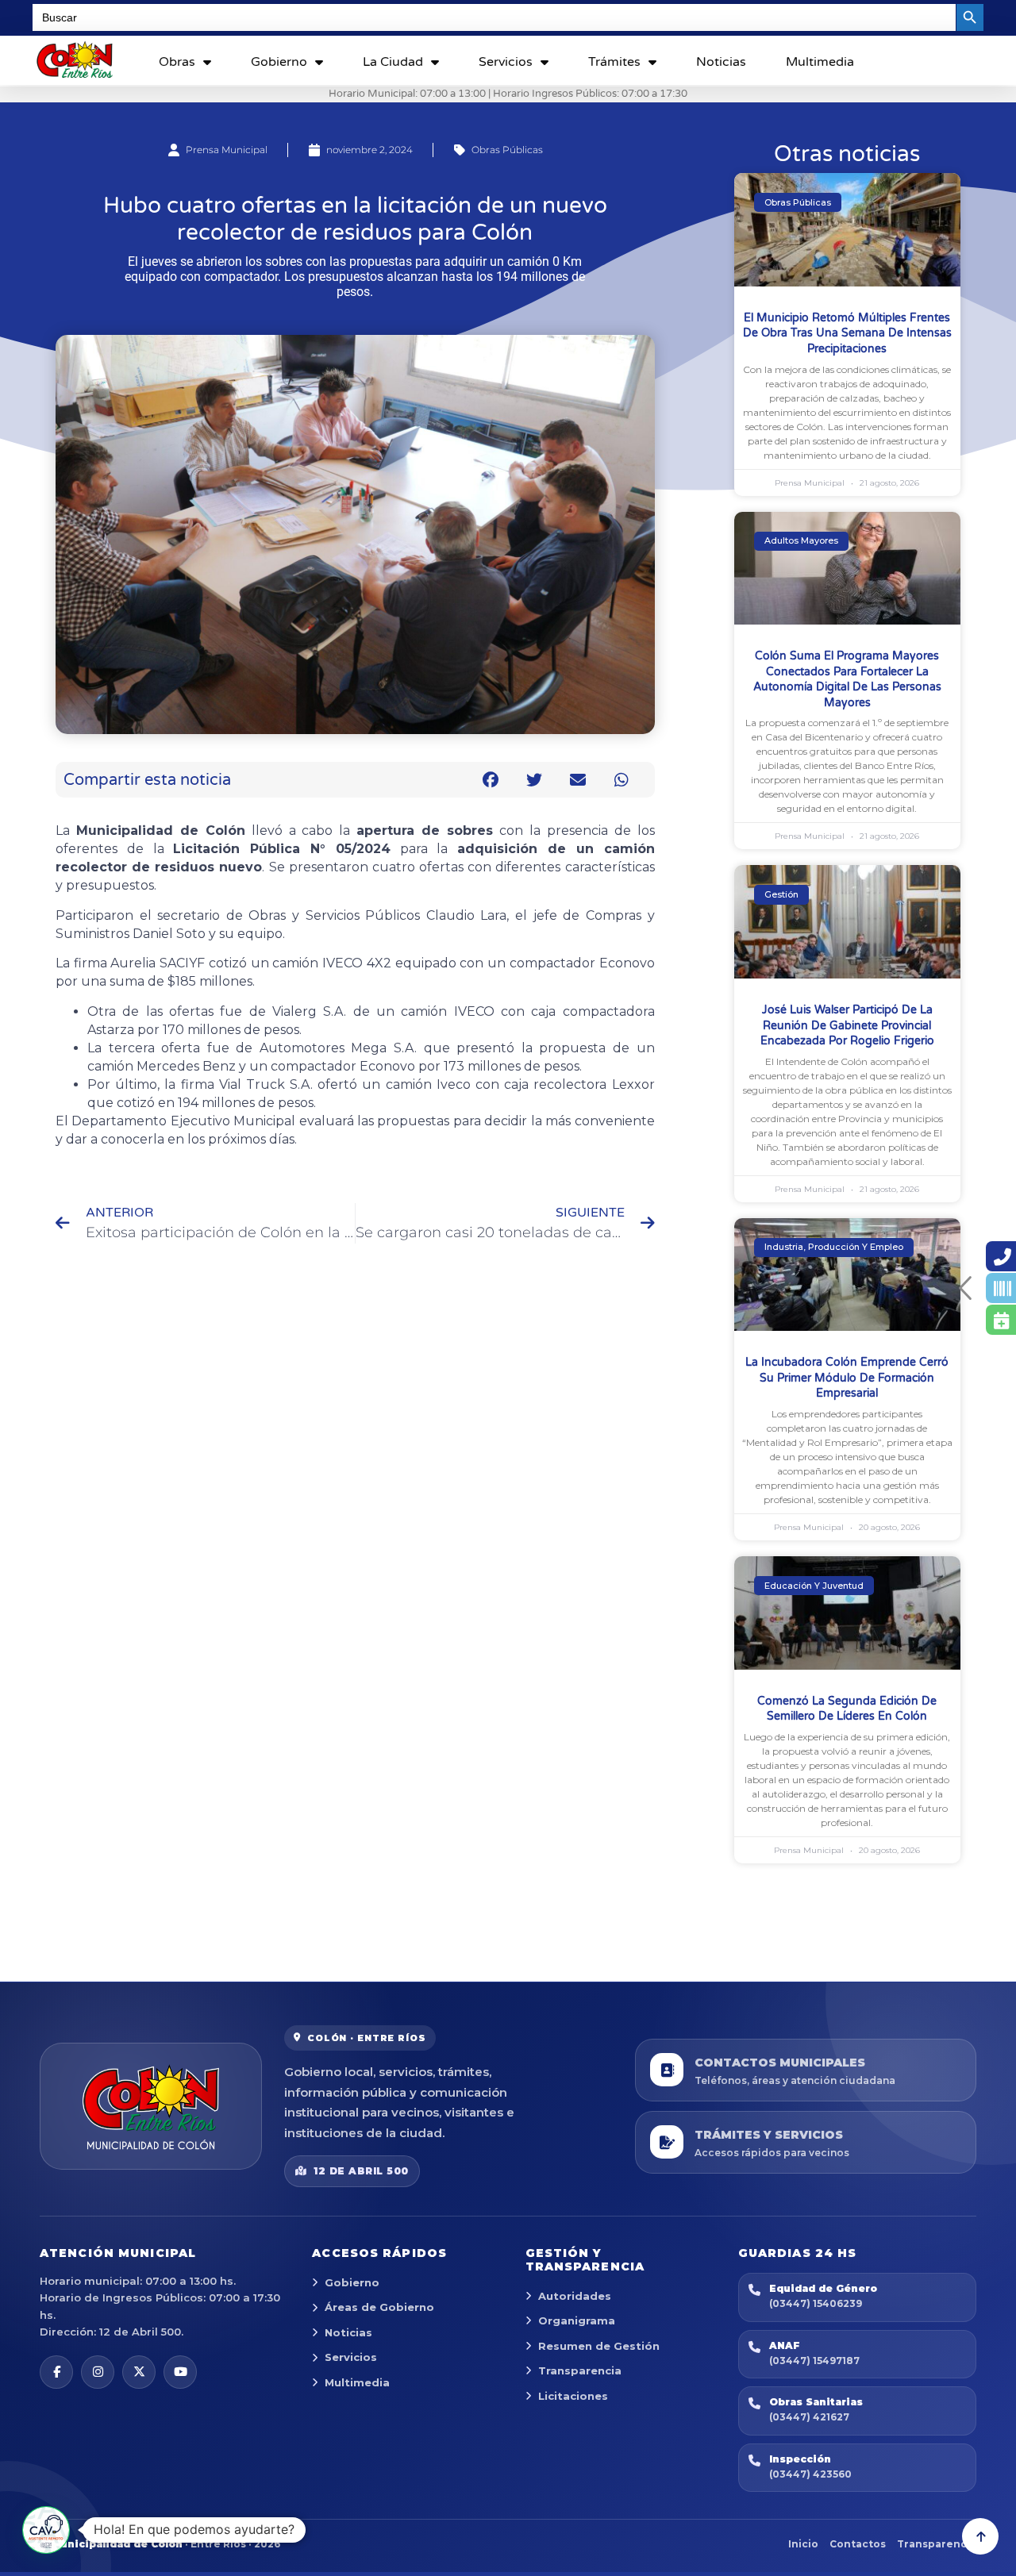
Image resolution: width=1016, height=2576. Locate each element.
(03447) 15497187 (814, 2361)
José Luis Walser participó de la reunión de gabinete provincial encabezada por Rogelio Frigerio (847, 1025)
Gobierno (279, 62)
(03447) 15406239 (816, 2303)
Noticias (721, 62)
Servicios (506, 62)
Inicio (803, 2544)
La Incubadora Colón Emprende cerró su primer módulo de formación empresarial (847, 1378)
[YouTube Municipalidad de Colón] (180, 2372)
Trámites (614, 62)
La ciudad (393, 62)
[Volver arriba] (980, 2536)
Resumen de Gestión (599, 2346)
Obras (177, 62)
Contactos (858, 2544)
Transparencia (580, 2370)
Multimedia (820, 62)
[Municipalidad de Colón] (151, 2106)
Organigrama (577, 2320)
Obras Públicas (507, 150)
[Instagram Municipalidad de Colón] (98, 2372)
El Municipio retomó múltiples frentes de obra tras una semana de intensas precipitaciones (847, 333)
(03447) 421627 (809, 2417)
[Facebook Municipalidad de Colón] (56, 2372)
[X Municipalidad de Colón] (139, 2372)
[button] (491, 780)
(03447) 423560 (810, 2474)
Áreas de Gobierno (379, 2307)
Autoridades (575, 2296)
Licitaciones (573, 2396)
